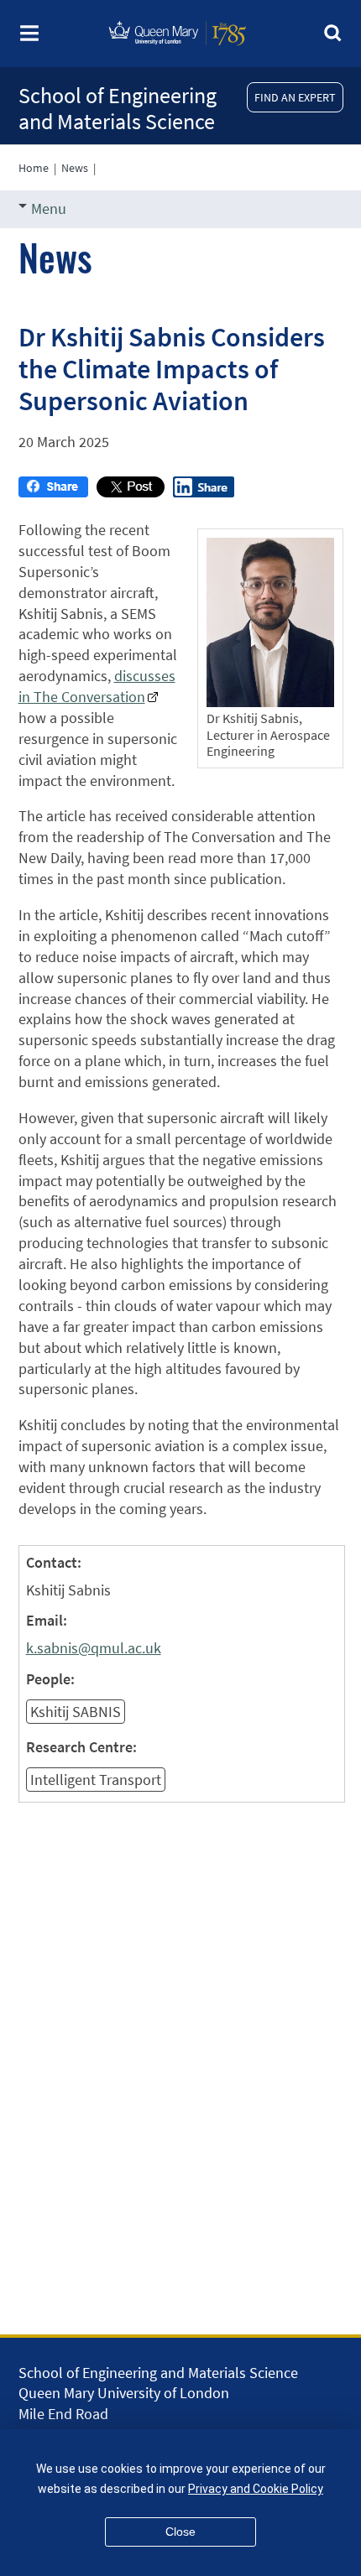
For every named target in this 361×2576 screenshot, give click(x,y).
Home (34, 168)
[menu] (29, 38)
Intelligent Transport (96, 1780)
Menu (49, 208)
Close (180, 2532)
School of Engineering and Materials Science (118, 108)
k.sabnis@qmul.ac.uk (94, 1648)
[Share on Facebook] (53, 492)
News (75, 168)
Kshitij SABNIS (76, 1712)
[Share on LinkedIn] (204, 492)
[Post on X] (131, 492)
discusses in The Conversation (97, 686)
